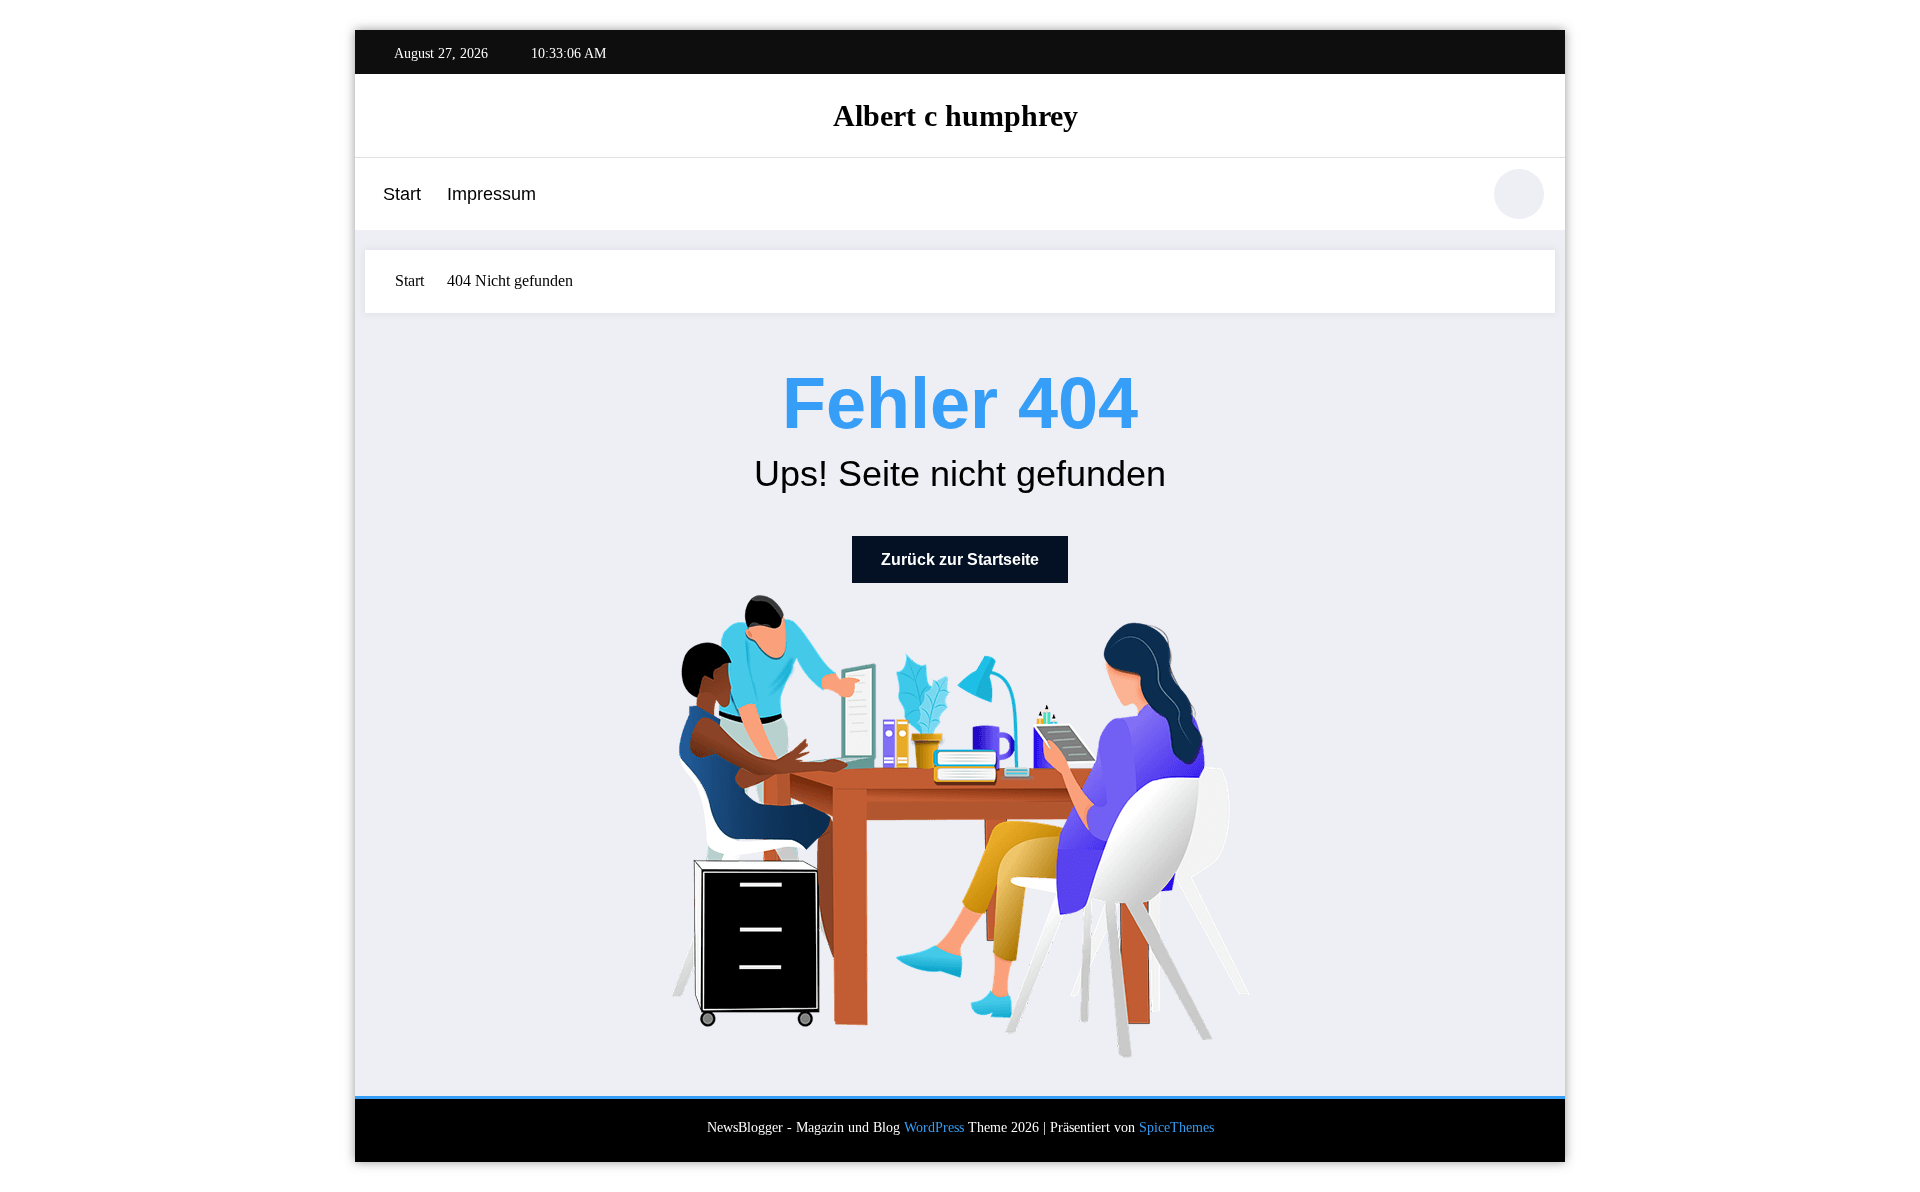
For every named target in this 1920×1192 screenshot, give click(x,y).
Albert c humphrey (955, 115)
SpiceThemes (1176, 1127)
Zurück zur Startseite (960, 559)
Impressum (491, 194)
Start (402, 194)
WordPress (934, 1127)
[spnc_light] (1519, 194)
